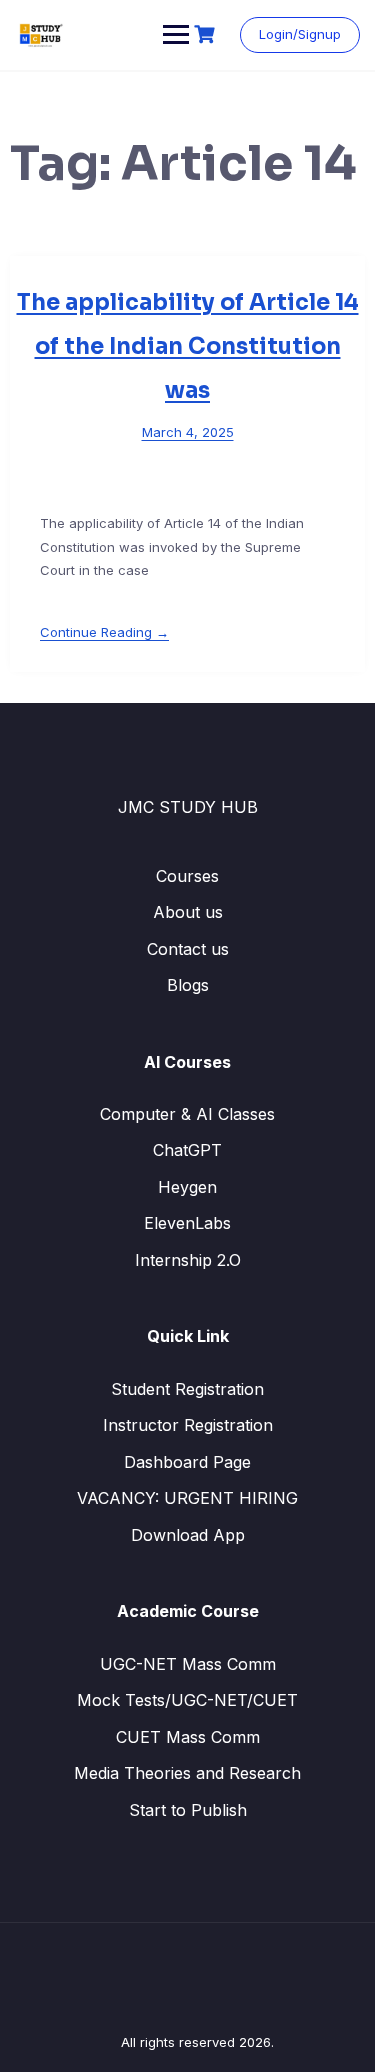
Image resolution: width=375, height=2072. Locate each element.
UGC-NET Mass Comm (188, 1664)
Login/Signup (300, 34)
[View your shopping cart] (207, 34)
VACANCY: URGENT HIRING (187, 1498)
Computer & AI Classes (187, 1114)
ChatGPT (187, 1150)
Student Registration (187, 1389)
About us (188, 912)
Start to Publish (188, 1810)
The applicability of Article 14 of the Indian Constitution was (188, 346)
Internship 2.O (188, 1260)
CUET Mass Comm (188, 1737)
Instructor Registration (188, 1425)
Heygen (187, 1187)
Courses (187, 876)
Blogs (188, 985)
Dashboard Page (187, 1462)
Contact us (188, 949)
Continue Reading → (104, 632)
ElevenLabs (187, 1223)
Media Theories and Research (187, 1773)
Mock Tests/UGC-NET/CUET (187, 1700)
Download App (188, 1535)
